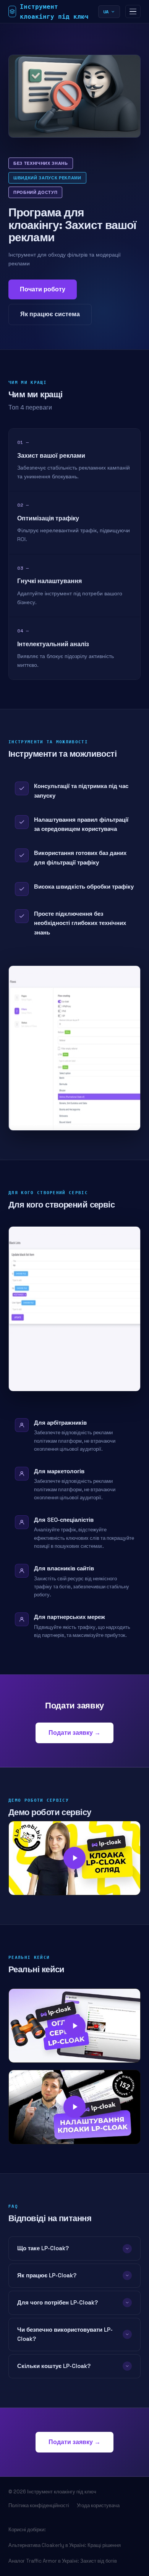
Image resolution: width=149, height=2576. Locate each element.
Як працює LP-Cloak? (47, 2275)
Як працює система (50, 314)
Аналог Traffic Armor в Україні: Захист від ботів (63, 2561)
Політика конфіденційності (39, 2505)
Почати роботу (43, 289)
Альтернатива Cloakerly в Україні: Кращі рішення (65, 2545)
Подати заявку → (74, 1733)
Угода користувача (98, 2505)
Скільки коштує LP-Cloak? (54, 2366)
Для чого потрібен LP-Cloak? (57, 2302)
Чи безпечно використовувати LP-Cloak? (65, 2334)
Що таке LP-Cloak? (43, 2248)
